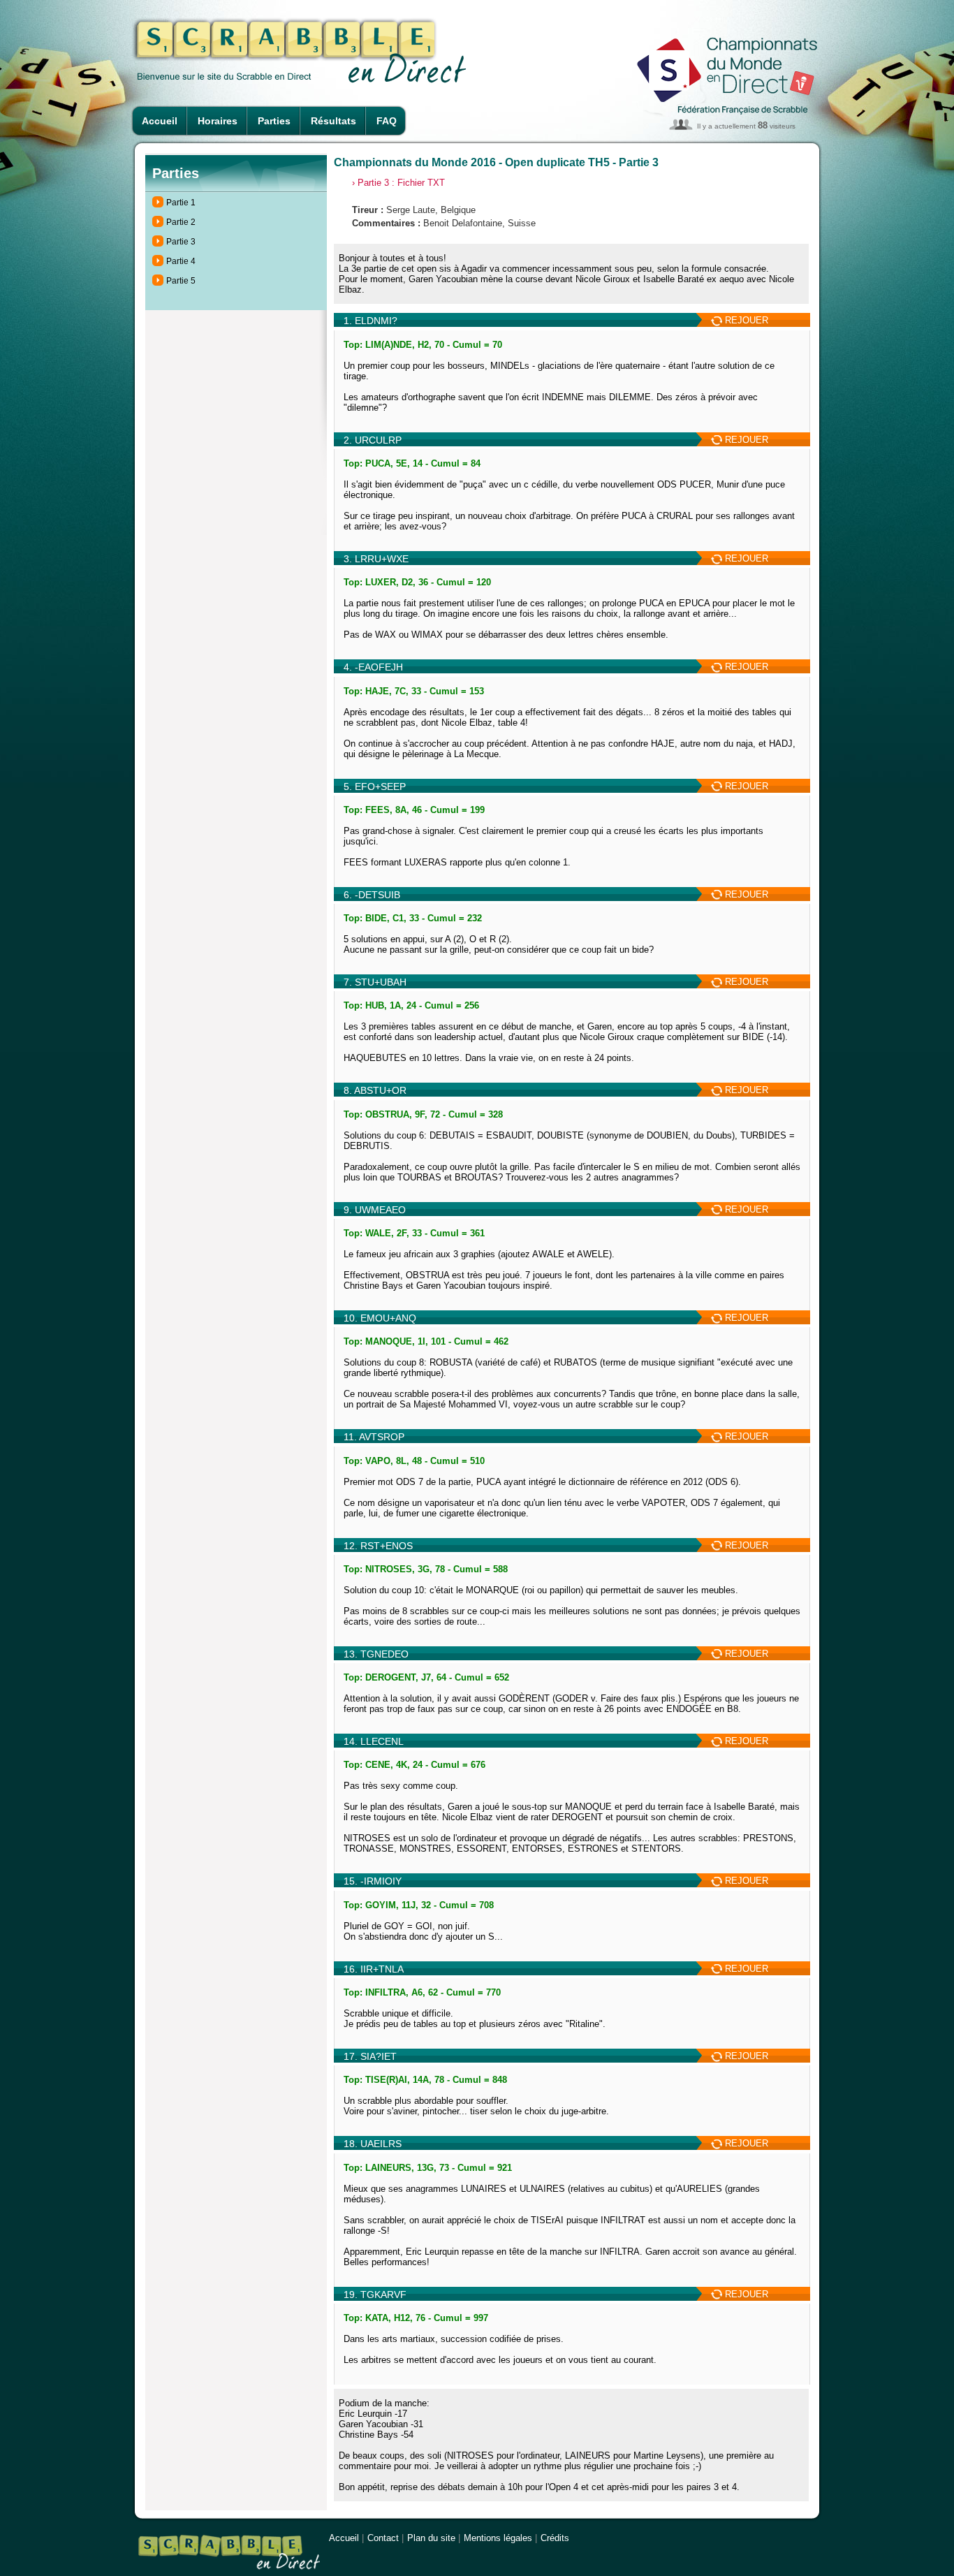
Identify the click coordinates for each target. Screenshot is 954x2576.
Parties (274, 121)
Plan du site (431, 2538)
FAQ (387, 121)
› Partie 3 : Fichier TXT (398, 183)
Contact (383, 2538)
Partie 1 (181, 203)
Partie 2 (181, 222)
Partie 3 (181, 242)
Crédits (555, 2538)
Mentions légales (498, 2538)
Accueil (160, 121)
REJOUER (745, 320)
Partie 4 (181, 261)
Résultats (333, 121)
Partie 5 (181, 281)
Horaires (218, 121)
